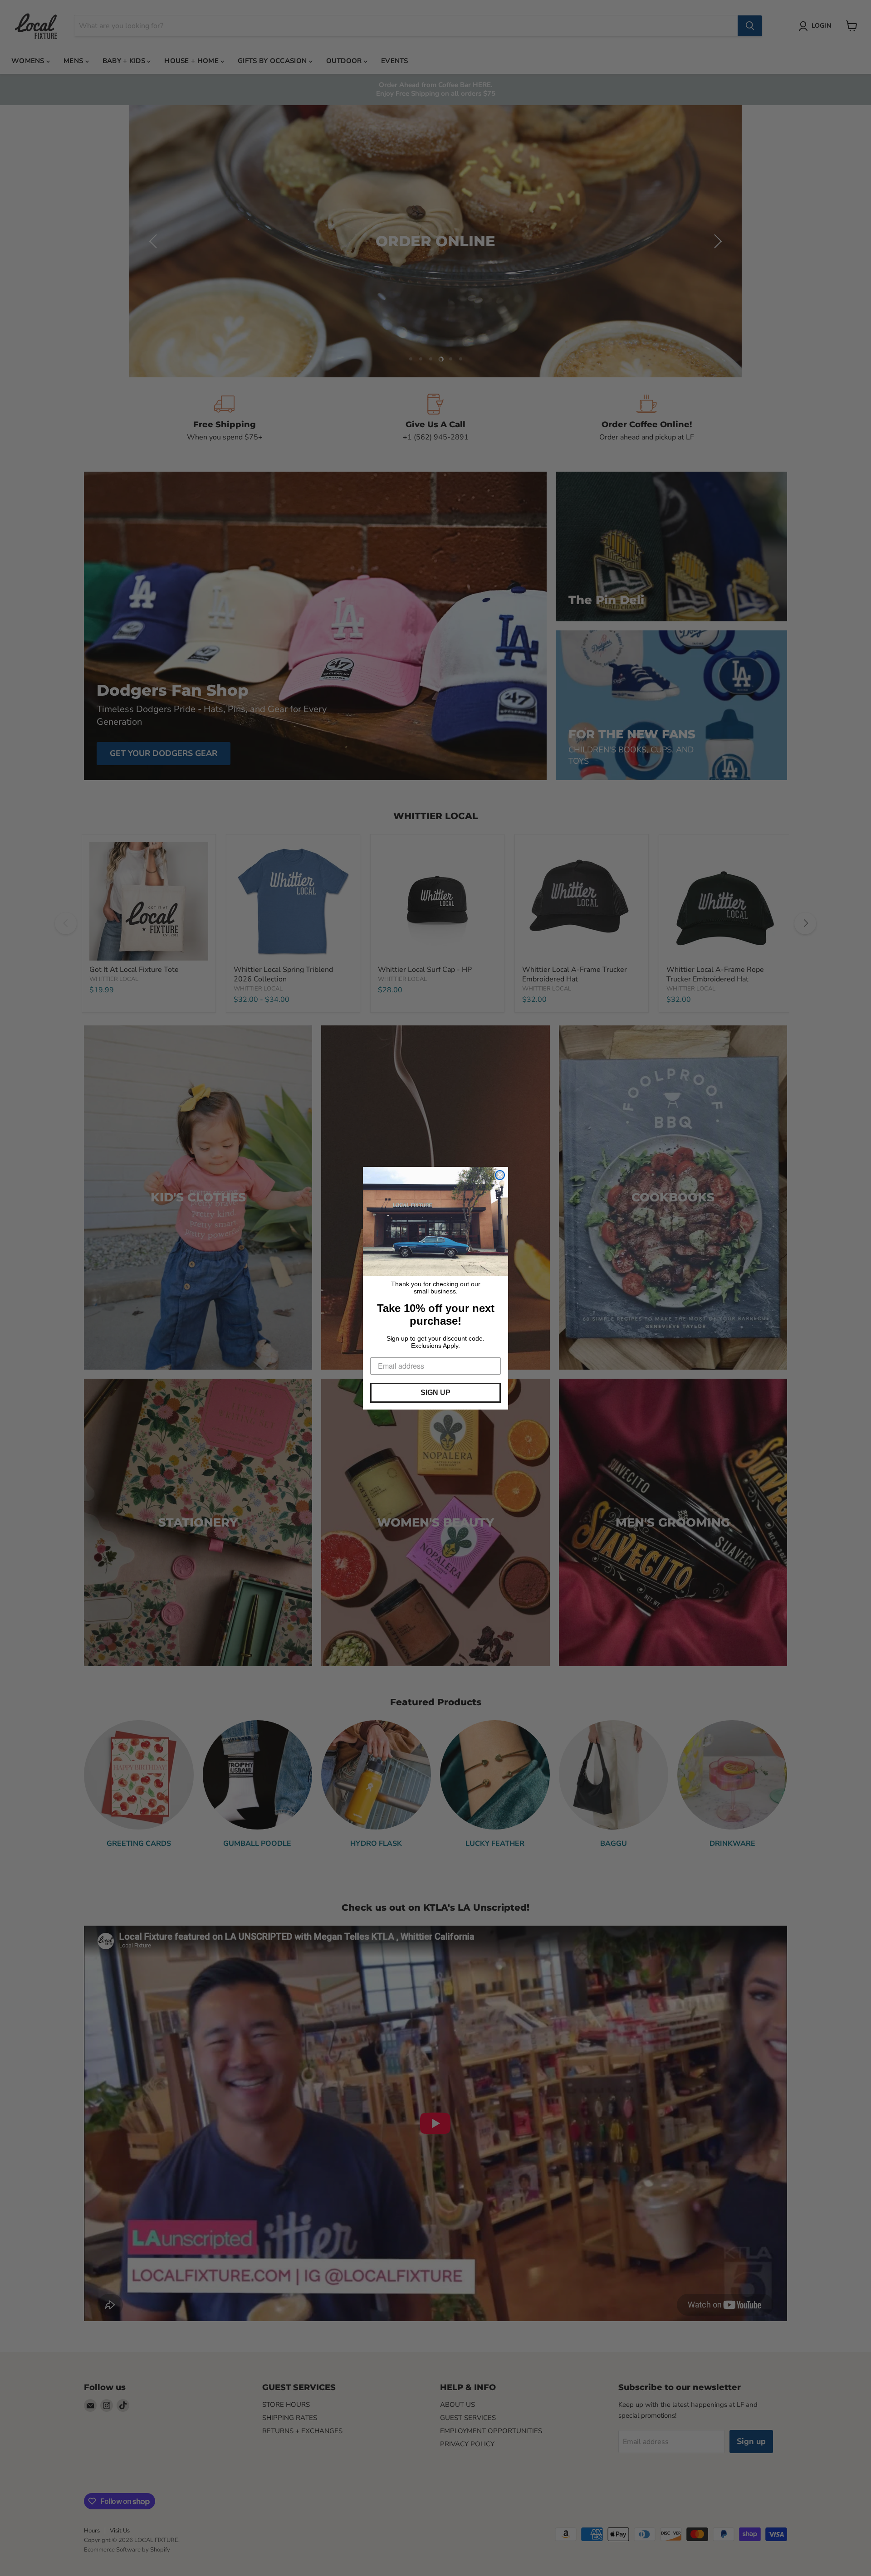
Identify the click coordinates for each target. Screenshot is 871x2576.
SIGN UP (435, 1393)
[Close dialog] (500, 1175)
